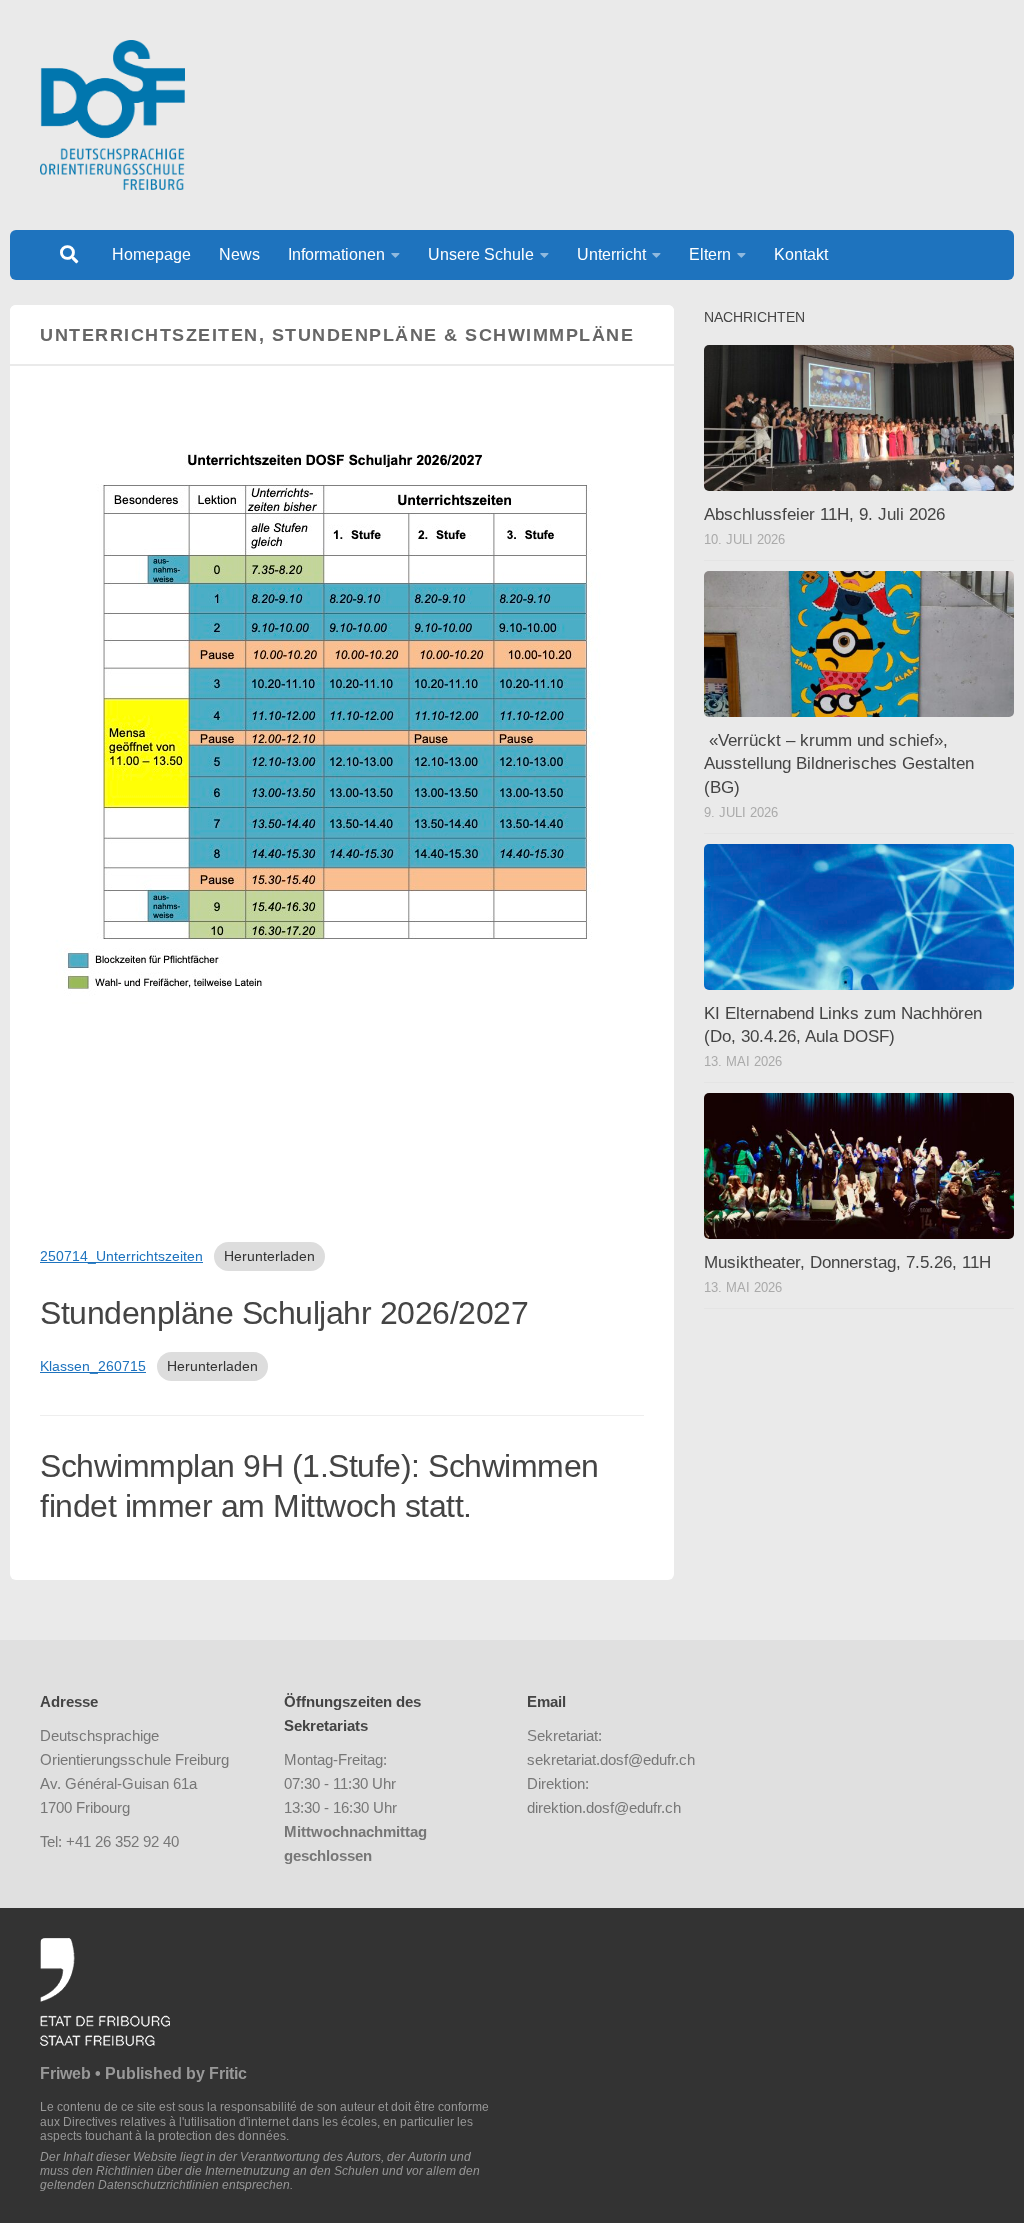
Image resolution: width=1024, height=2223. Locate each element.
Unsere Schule (481, 254)
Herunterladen (269, 1256)
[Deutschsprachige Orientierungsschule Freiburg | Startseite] (112, 115)
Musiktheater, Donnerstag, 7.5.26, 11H (847, 1262)
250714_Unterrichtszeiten (121, 1256)
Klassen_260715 (93, 1366)
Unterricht (611, 254)
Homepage (151, 254)
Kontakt (801, 254)
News (239, 254)
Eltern (710, 254)
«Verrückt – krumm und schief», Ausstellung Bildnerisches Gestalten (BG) (839, 764)
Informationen (336, 254)
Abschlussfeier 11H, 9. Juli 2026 (824, 514)
